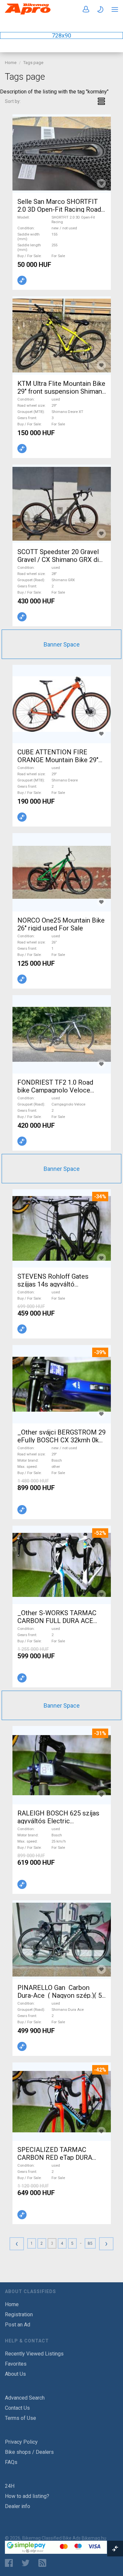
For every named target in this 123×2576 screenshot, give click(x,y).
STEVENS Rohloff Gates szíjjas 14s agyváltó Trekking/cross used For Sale (61, 1284)
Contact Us (17, 2408)
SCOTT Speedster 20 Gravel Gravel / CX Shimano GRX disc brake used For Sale (62, 560)
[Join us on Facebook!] (9, 2563)
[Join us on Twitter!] (26, 2563)
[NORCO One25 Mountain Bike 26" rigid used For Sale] (62, 872)
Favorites (16, 2364)
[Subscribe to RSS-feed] (44, 2563)
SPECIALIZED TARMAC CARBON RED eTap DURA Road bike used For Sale (55, 2158)
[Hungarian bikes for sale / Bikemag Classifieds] (28, 13)
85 (90, 2243)
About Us (15, 2374)
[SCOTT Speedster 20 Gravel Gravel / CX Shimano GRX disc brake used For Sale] (62, 504)
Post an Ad (18, 2325)
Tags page (33, 63)
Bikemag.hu (94, 2538)
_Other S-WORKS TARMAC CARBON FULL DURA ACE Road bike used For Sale (57, 1621)
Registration (19, 2314)
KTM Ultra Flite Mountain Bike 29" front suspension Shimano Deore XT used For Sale (62, 391)
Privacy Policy (21, 2442)
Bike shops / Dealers (29, 2452)
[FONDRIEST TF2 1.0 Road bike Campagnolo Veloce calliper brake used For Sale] (62, 1034)
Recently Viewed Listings (34, 2354)
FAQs (11, 2462)
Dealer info (18, 2506)
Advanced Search (25, 2398)
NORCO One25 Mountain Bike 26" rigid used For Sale (61, 924)
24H (10, 2486)
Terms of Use (20, 2418)
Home (11, 63)
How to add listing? (27, 2496)
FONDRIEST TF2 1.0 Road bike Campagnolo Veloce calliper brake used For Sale (58, 1090)
